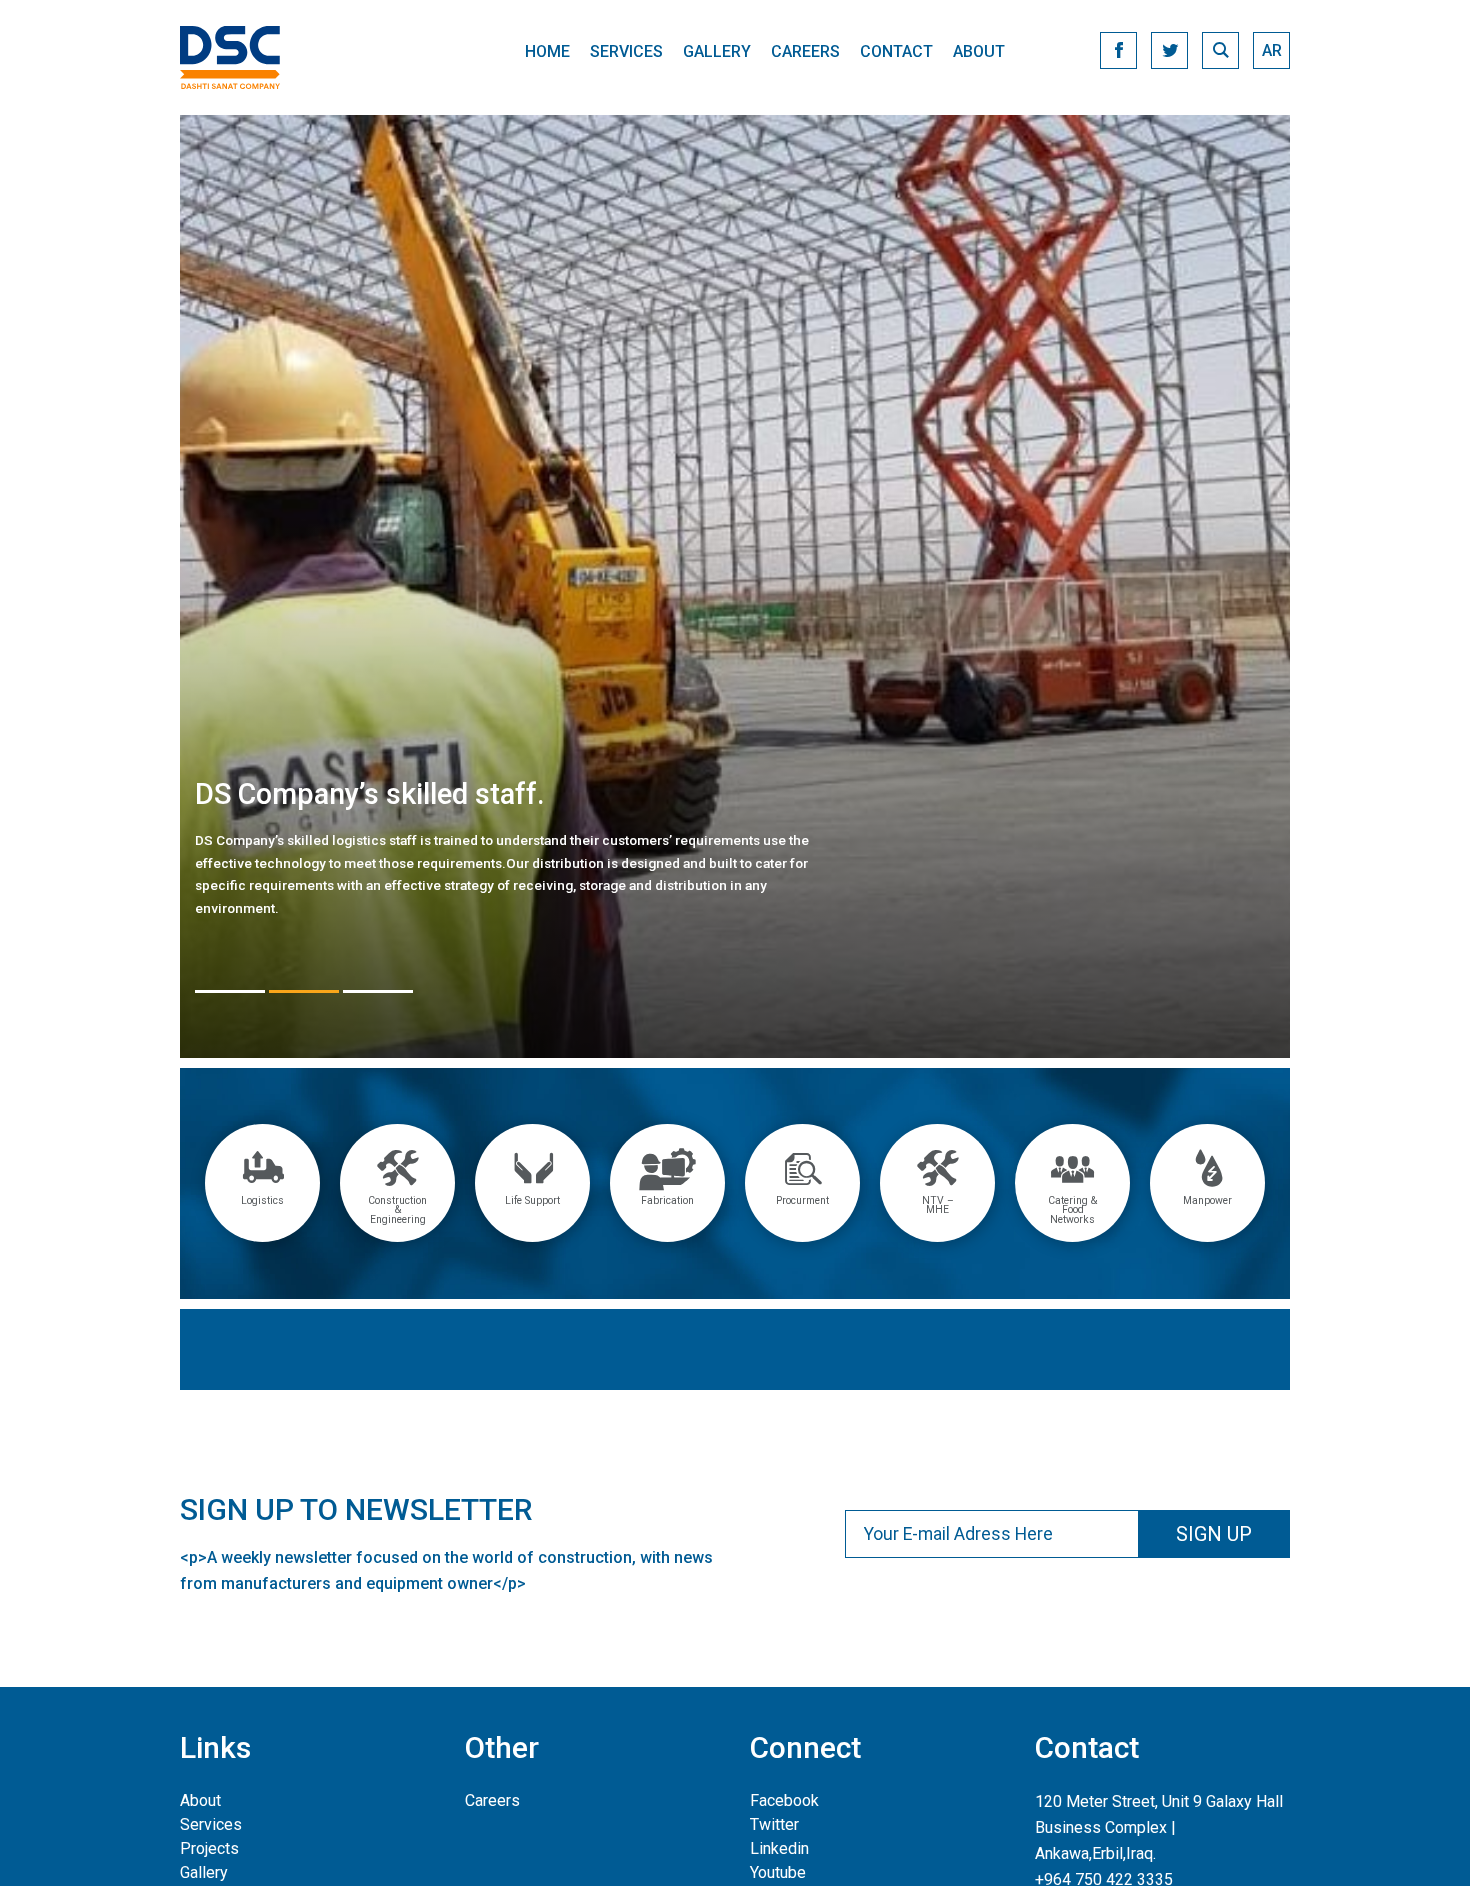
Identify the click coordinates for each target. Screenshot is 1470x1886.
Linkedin (779, 1848)
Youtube (778, 1872)
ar (1272, 50)
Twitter (774, 1824)
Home (547, 51)
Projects (209, 1848)
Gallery (717, 51)
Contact (896, 51)
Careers (805, 51)
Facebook (784, 1800)
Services (626, 51)
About (979, 51)
